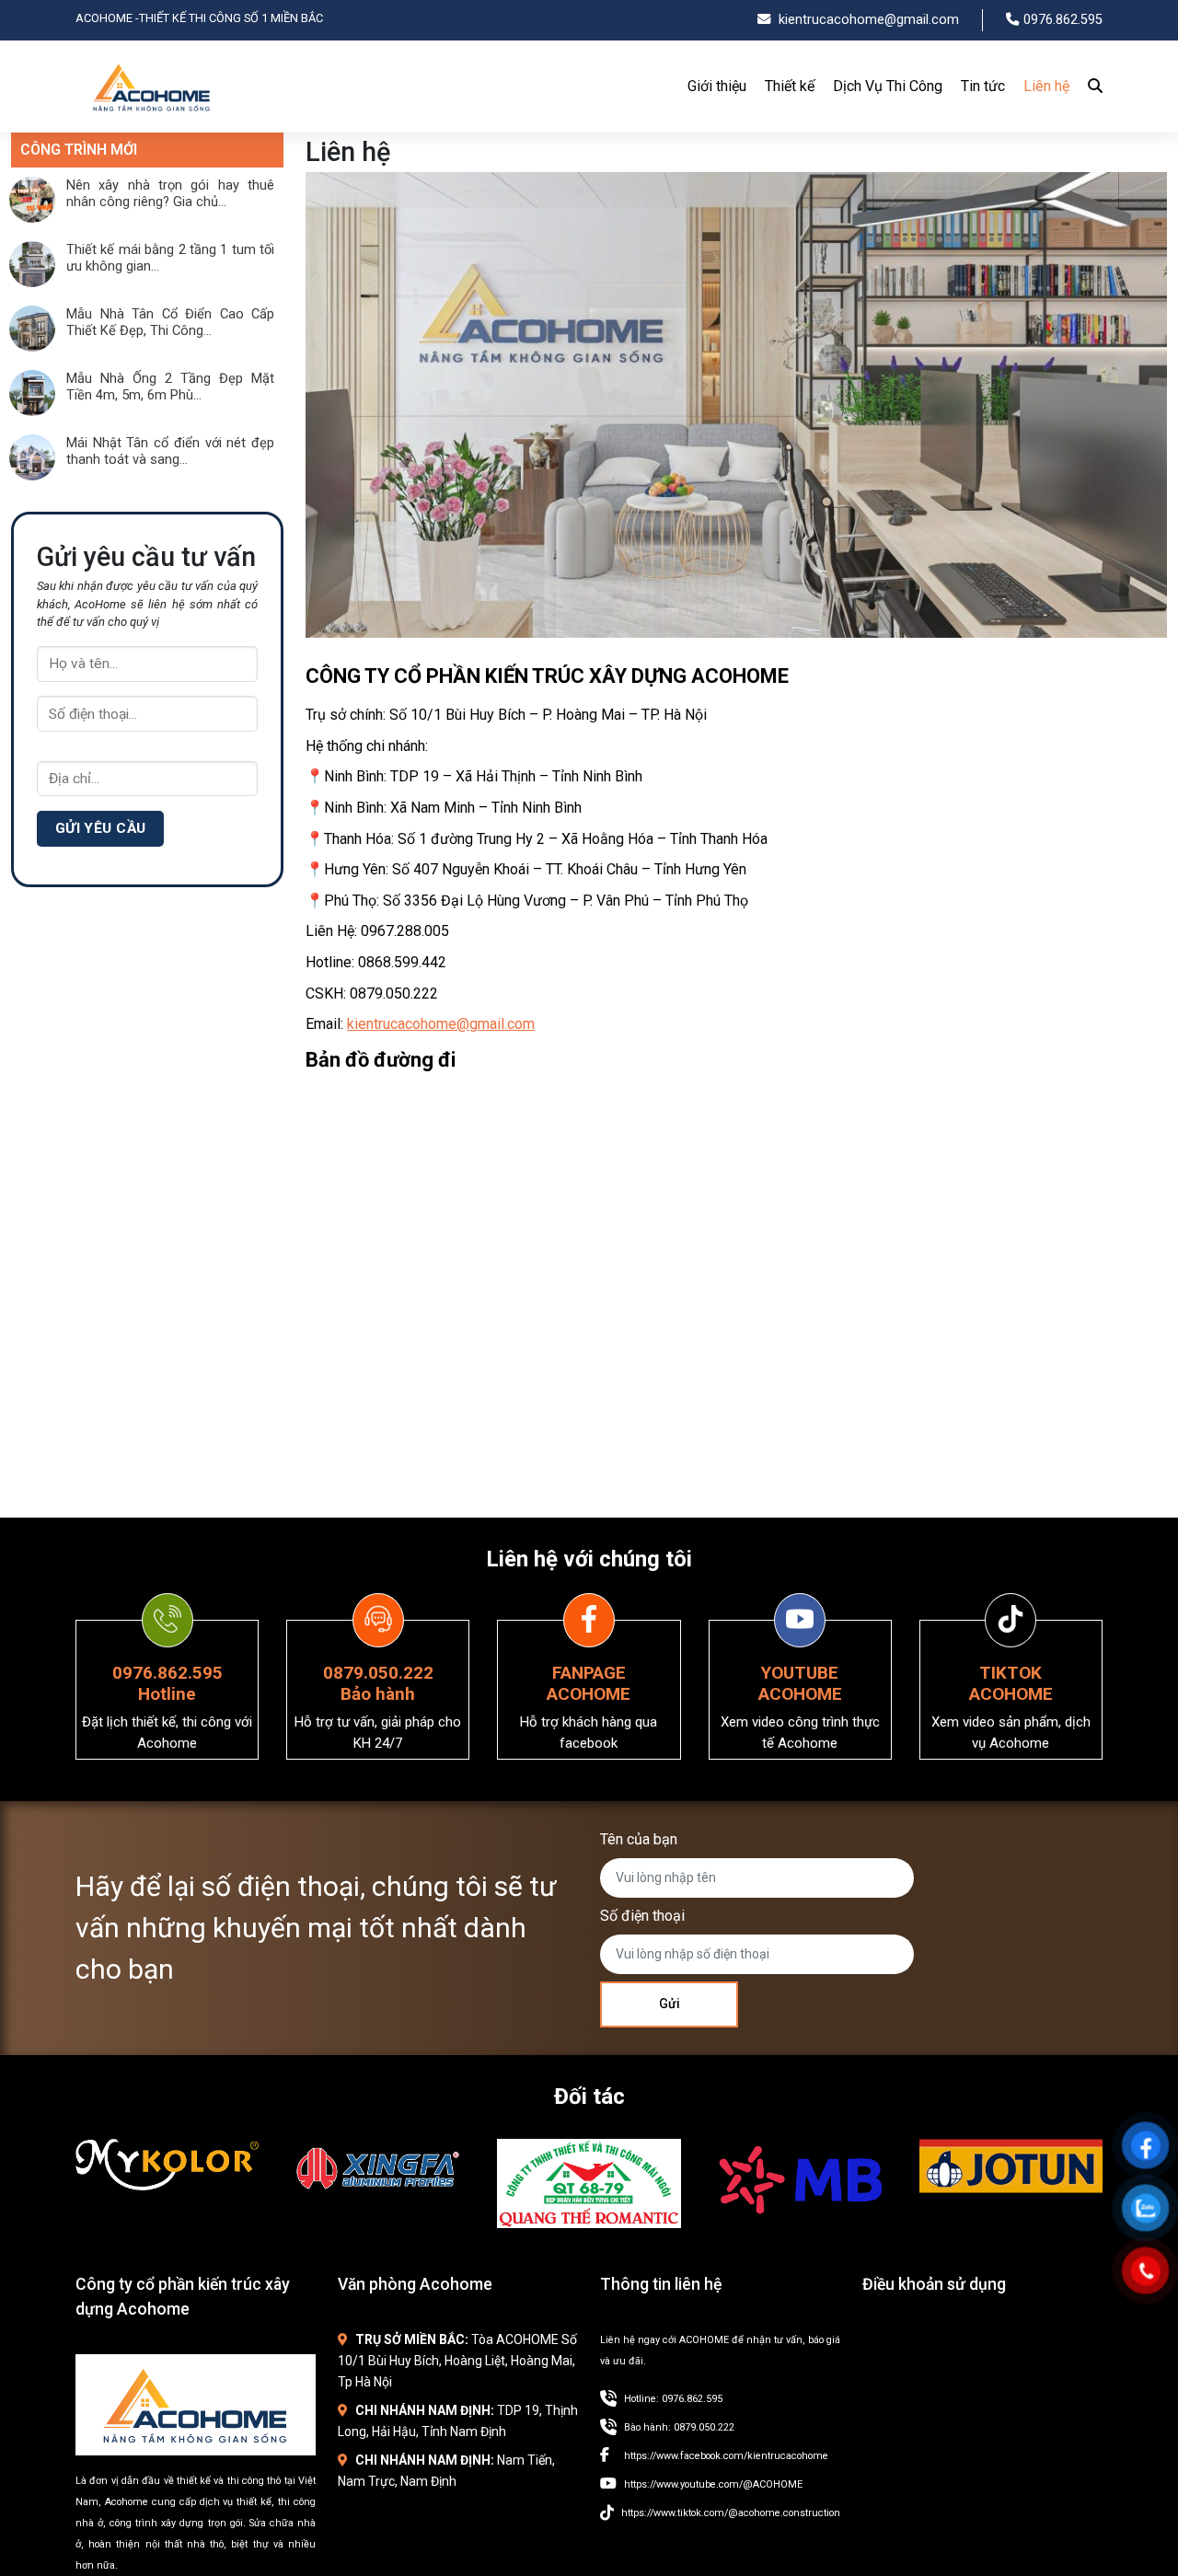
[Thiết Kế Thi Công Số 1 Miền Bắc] (152, 119)
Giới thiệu (717, 86)
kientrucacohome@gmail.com (441, 1024)
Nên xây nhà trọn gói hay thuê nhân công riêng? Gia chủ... (170, 193)
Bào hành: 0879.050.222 (679, 2427)
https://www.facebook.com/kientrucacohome (726, 2456)
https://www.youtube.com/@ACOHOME (713, 2484)
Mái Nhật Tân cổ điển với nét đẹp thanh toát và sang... (170, 451)
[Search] (1091, 87)
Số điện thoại (642, 1916)
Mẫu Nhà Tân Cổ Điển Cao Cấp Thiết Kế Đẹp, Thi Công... (170, 322)
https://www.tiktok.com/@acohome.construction (731, 2513)
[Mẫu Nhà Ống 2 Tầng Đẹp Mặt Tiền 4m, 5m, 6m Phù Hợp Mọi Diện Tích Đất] (32, 411)
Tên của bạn (639, 1839)
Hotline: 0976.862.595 (673, 2399)
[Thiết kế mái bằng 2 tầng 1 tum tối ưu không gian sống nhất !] (32, 283)
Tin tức (983, 86)
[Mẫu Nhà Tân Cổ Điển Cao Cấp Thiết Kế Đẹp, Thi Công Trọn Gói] (32, 347)
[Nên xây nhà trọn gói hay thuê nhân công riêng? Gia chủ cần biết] (32, 218)
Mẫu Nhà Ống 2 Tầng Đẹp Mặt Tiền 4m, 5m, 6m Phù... (170, 387)
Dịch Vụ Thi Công (888, 86)
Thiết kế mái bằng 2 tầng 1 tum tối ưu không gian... (170, 258)
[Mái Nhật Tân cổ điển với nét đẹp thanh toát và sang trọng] (32, 476)
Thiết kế (790, 86)
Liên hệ (1046, 86)
